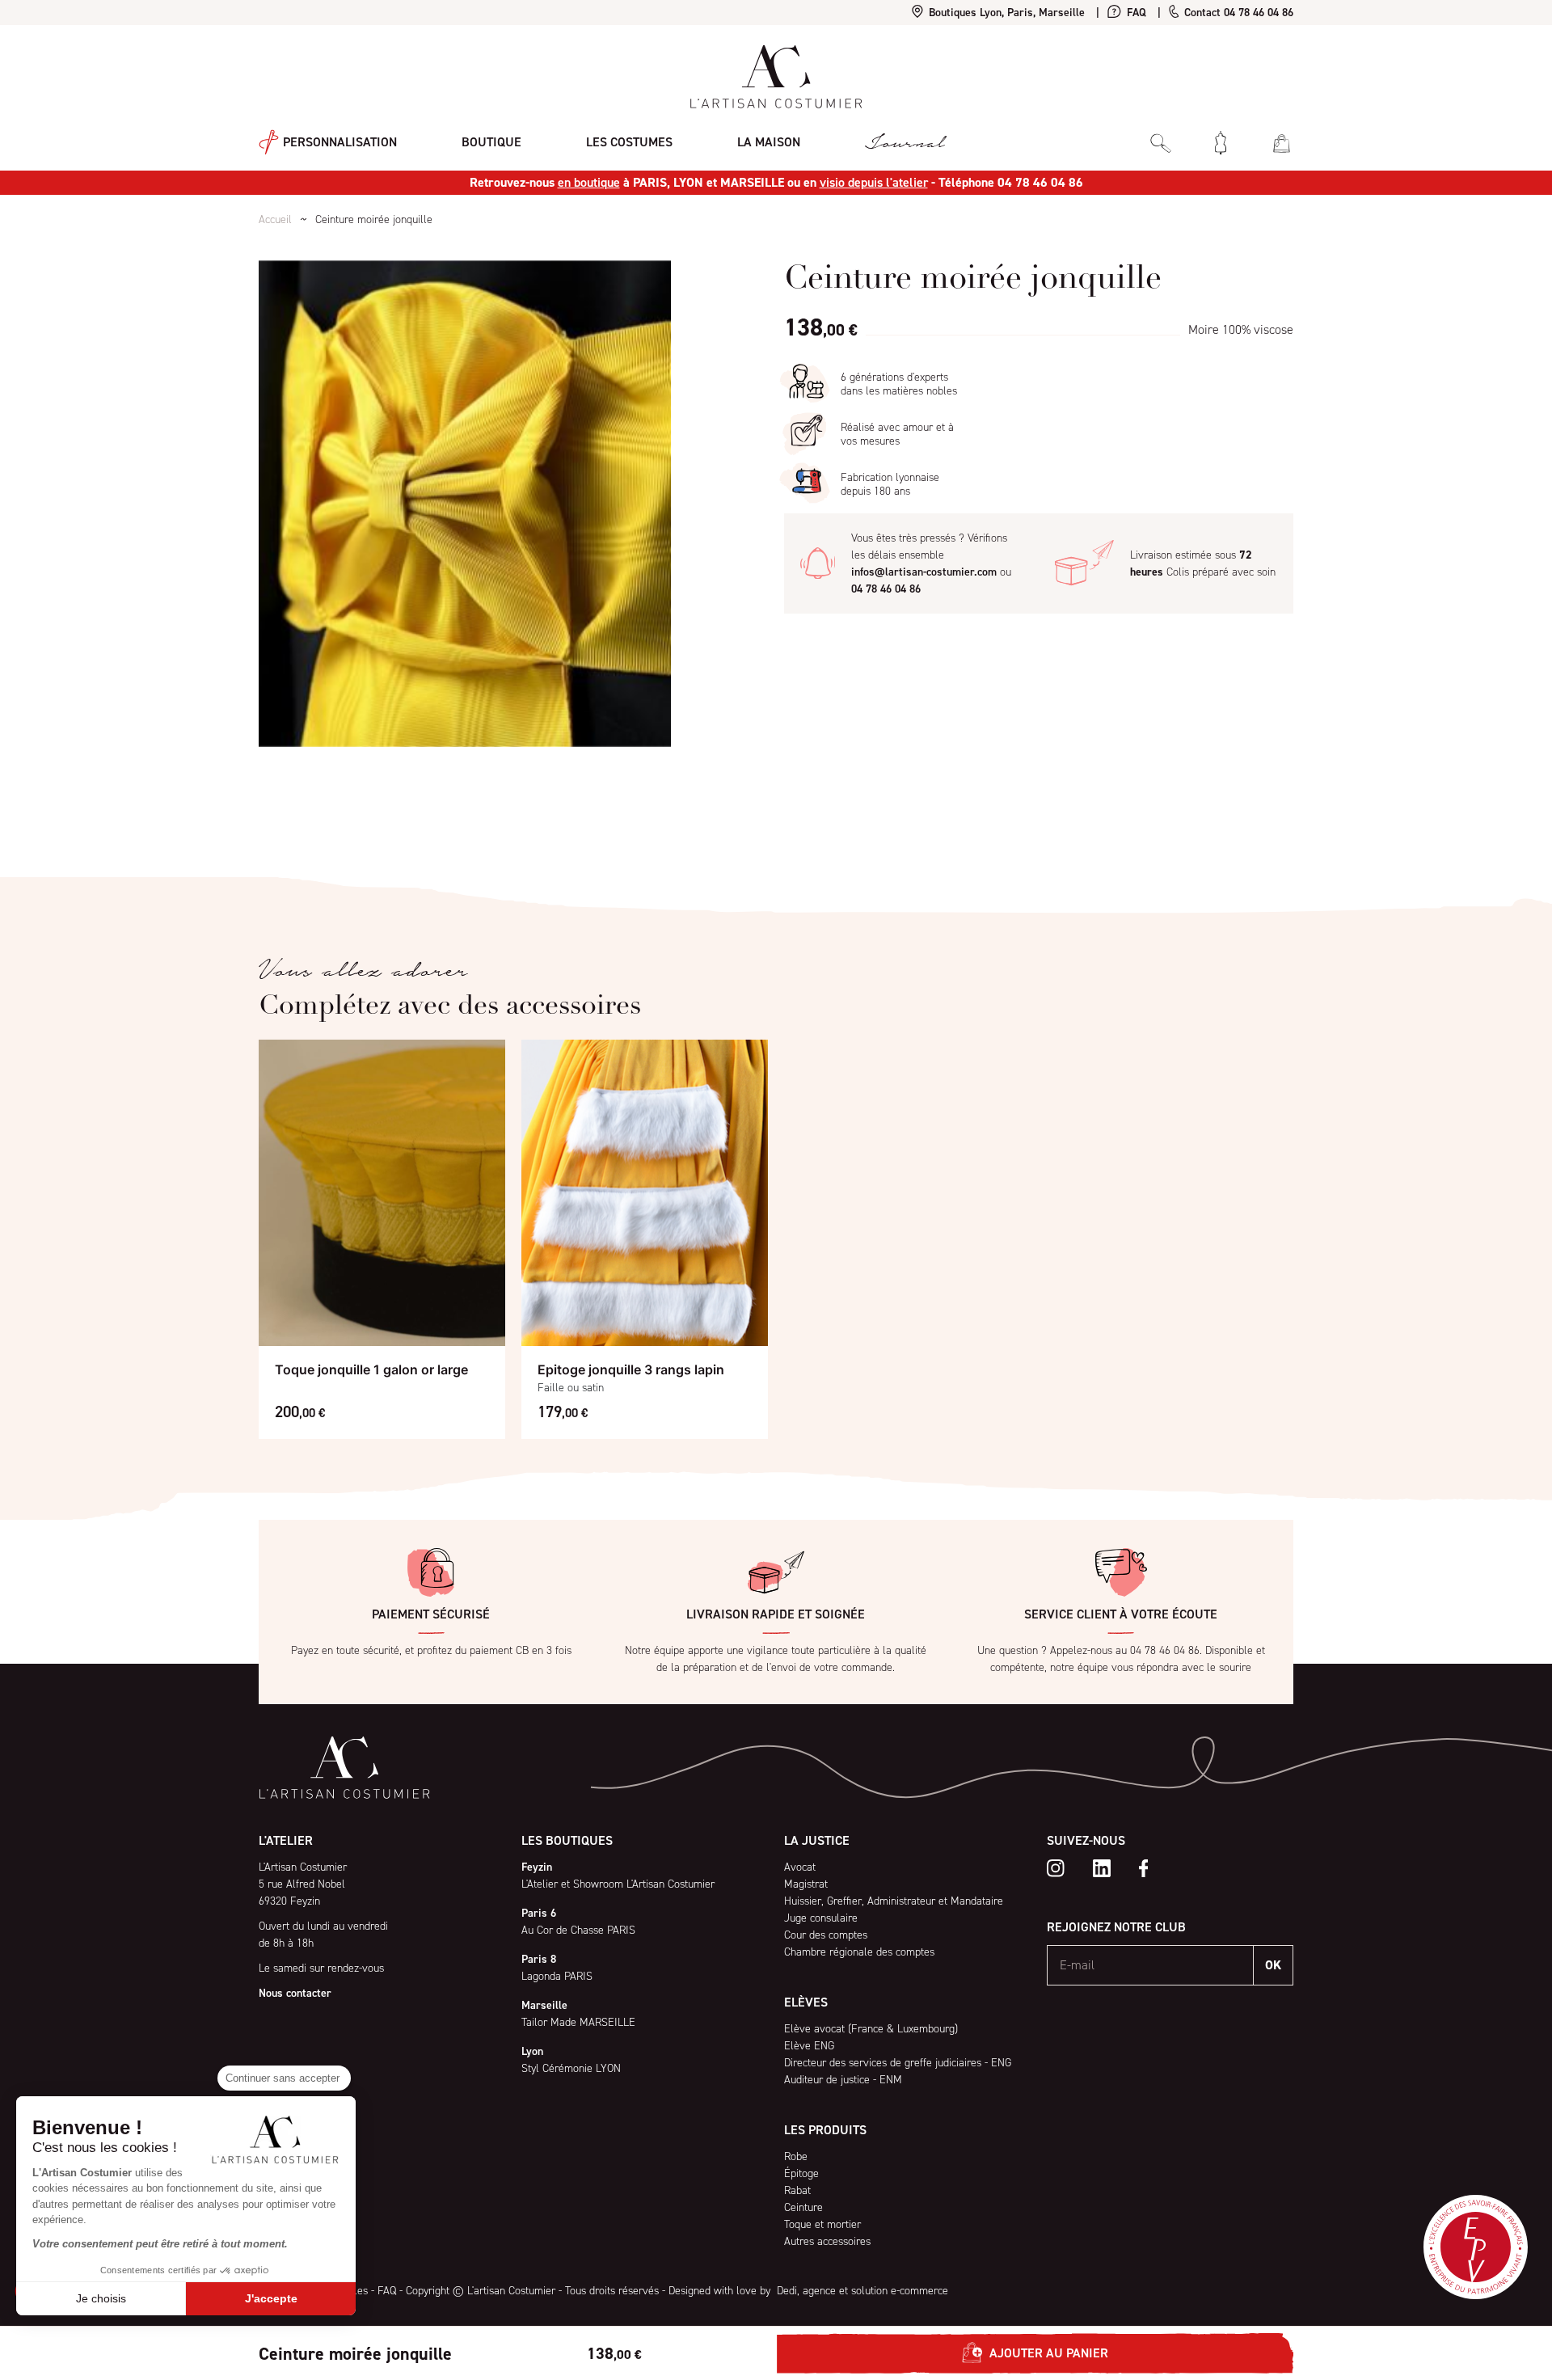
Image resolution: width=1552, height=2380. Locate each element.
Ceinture (803, 2207)
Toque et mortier (822, 2224)
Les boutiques (567, 1840)
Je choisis (101, 2298)
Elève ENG (809, 2046)
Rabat (797, 2190)
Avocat (800, 1867)
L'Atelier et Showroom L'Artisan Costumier (618, 1884)
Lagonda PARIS (557, 1976)
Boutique (491, 142)
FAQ (1135, 13)
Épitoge (801, 2173)
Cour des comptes (826, 1935)
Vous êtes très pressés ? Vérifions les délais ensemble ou (931, 563)
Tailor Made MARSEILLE (578, 2022)
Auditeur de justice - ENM (843, 2080)
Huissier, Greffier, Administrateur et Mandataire (894, 1901)
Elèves (806, 2002)
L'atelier (286, 1840)
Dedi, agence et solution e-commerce (861, 2291)
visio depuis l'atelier (874, 182)
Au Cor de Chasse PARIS (578, 1930)
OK (1273, 1965)
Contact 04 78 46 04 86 (1237, 13)
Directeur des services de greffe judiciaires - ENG (898, 2063)
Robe (796, 2156)
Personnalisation (338, 141)
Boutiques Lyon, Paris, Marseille (1005, 13)
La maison (769, 142)
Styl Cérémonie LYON (571, 2068)
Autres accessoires (827, 2241)
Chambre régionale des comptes (859, 1952)
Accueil (275, 219)
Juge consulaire (821, 1918)
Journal (905, 143)
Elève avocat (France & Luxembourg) (871, 2029)
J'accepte (271, 2298)
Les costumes (629, 142)
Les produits (825, 2130)
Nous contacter (295, 1993)
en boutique (589, 182)
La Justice (817, 1840)
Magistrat (806, 1884)
